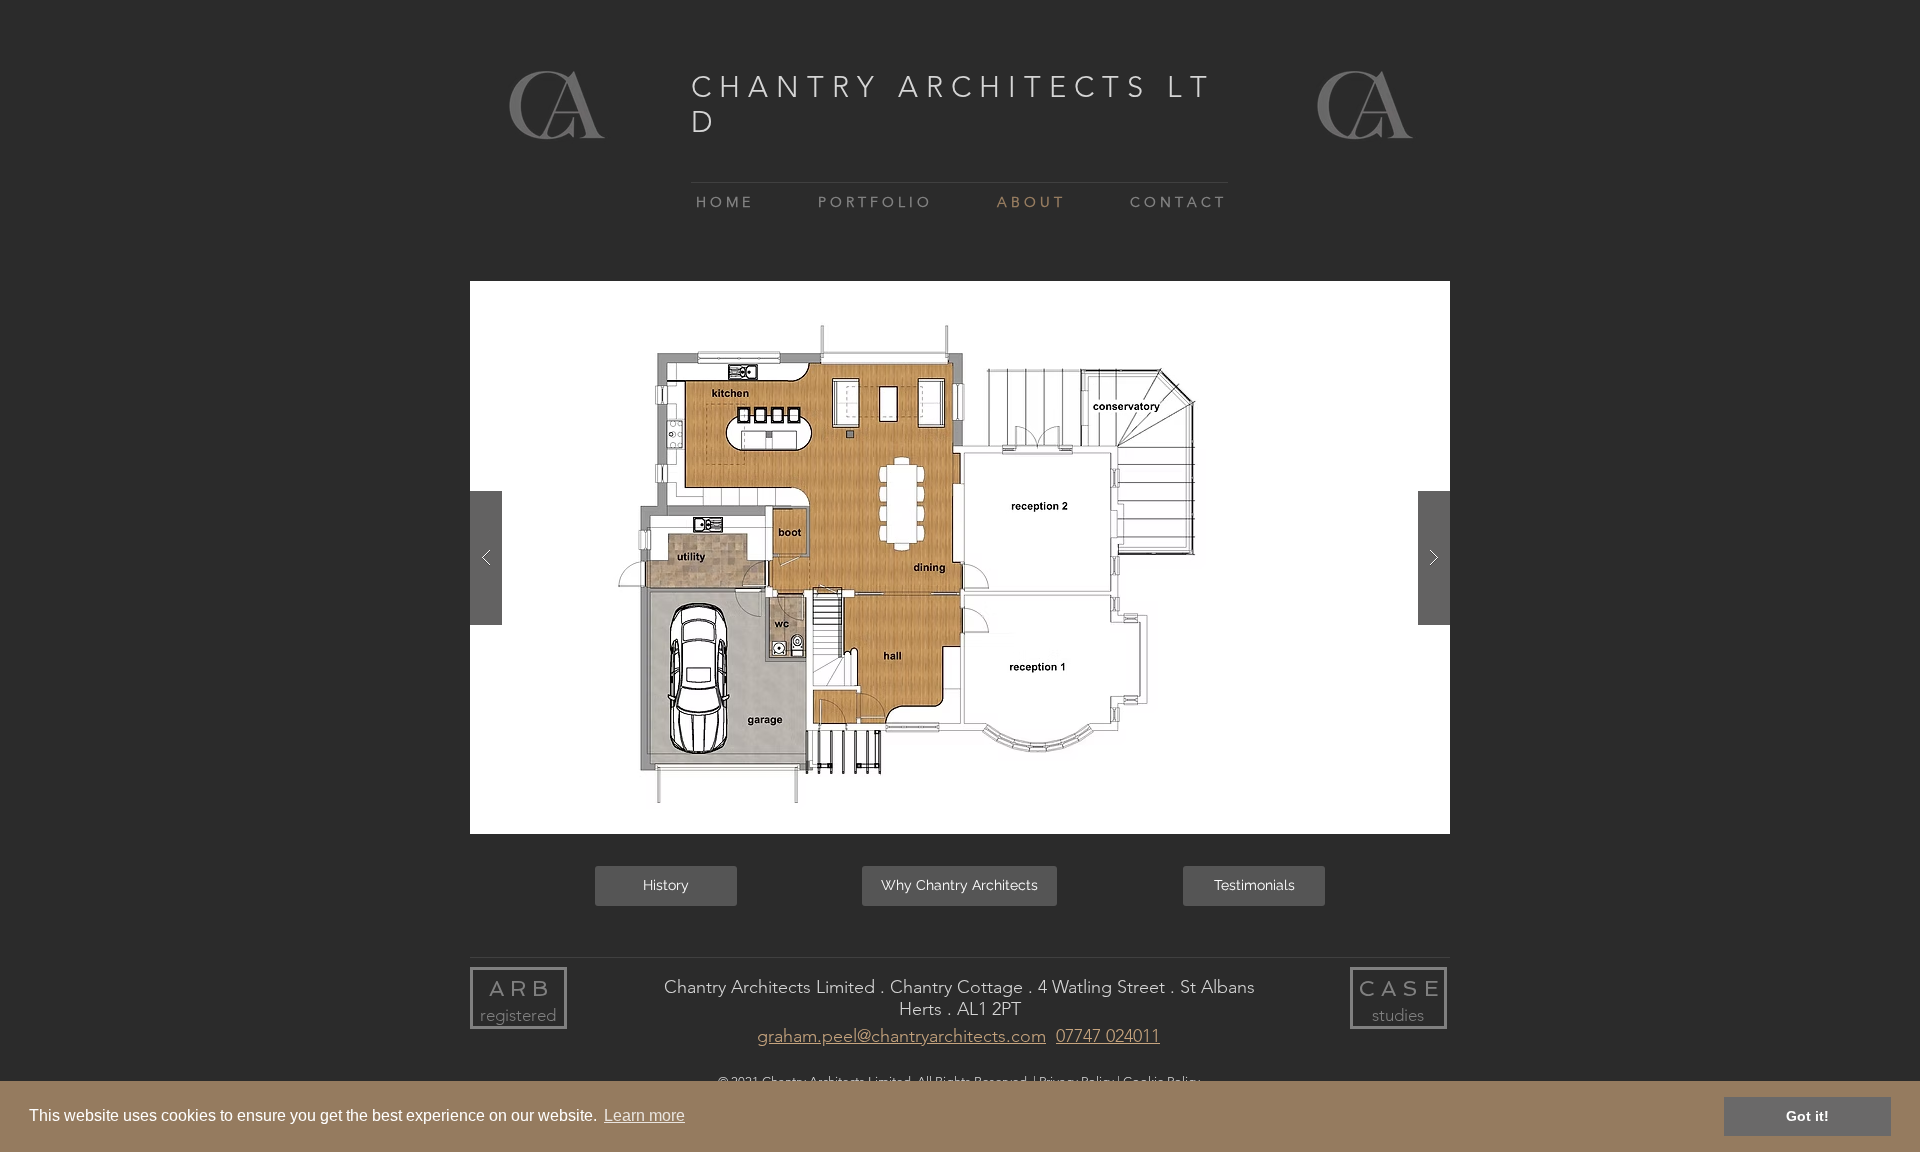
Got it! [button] (1807, 1116)
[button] (960, 557)
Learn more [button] (644, 1115)
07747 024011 (1108, 1036)
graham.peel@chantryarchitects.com (901, 1036)
